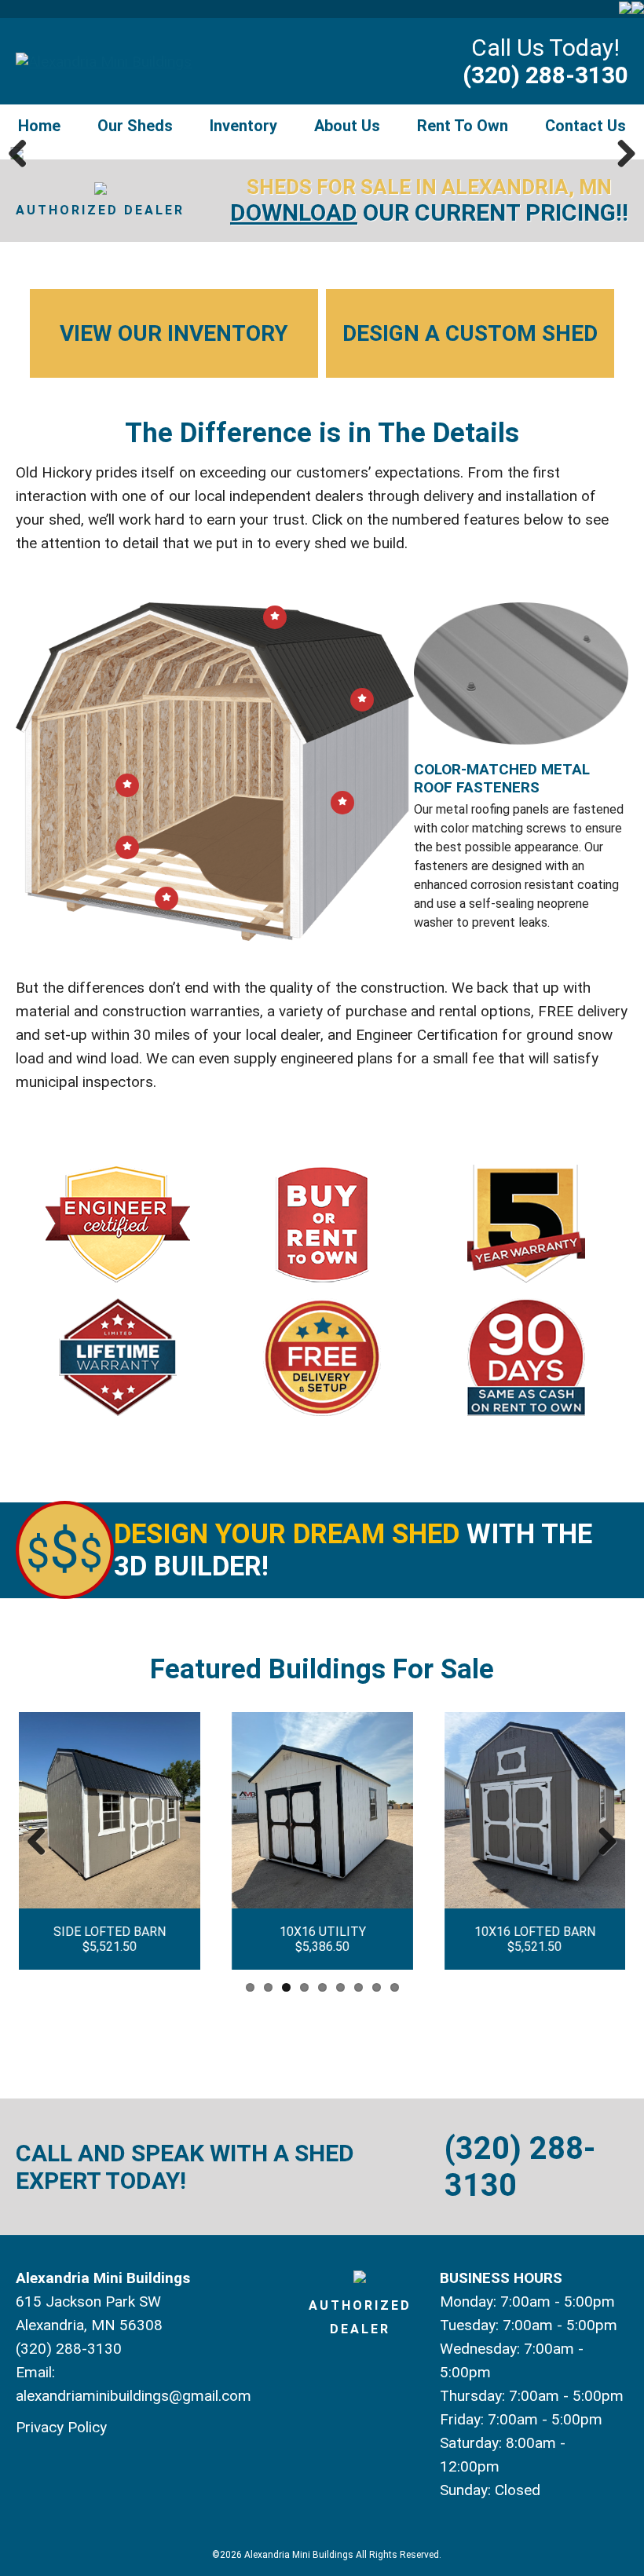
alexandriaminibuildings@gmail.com (134, 2396)
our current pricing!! (429, 212)
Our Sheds (135, 126)
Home (39, 126)
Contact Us (585, 126)
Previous (24, 153)
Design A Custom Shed (470, 333)
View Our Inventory (174, 333)
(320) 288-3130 (545, 75)
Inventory (243, 126)
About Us (347, 126)
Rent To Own (463, 126)
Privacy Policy (61, 2427)
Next (620, 153)
